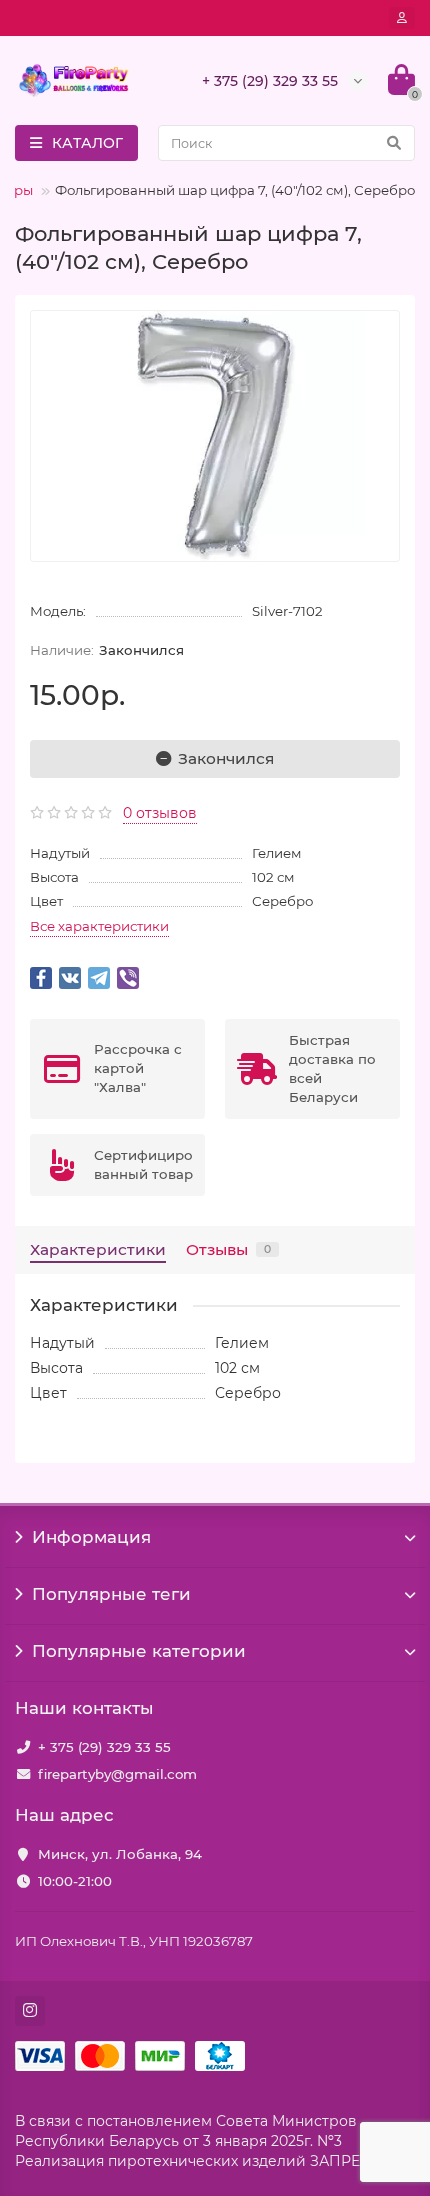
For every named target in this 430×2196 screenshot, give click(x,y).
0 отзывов (160, 813)
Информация (91, 1537)
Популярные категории (139, 1651)
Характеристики (98, 1249)
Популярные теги (111, 1594)
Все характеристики (99, 926)
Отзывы (228, 1249)
